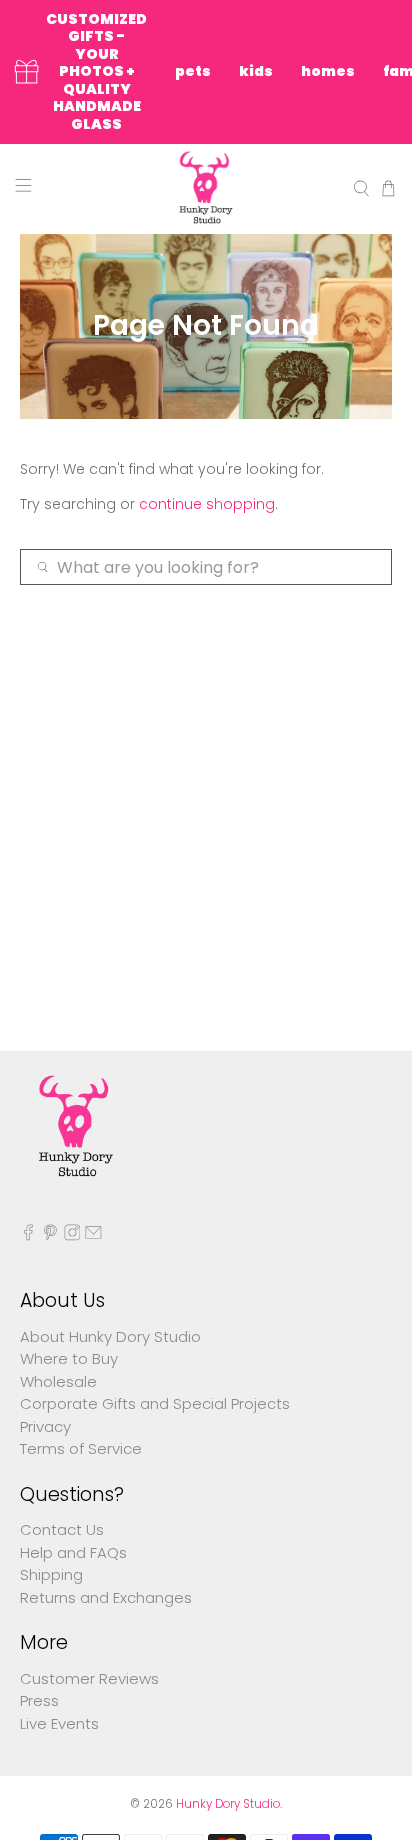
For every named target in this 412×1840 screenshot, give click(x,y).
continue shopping (207, 504)
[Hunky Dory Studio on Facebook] (28, 1235)
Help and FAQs (73, 1552)
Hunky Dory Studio (228, 1804)
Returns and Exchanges (106, 1597)
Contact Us (62, 1529)
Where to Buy (69, 1358)
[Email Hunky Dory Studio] (93, 1235)
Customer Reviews (89, 1678)
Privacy (45, 1426)
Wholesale (58, 1381)
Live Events (59, 1723)
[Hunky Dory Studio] (206, 189)
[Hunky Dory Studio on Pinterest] (50, 1235)
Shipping (51, 1574)
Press (39, 1700)
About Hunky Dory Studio (110, 1336)
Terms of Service (81, 1448)
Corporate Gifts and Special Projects (155, 1403)
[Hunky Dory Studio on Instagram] (72, 1235)
